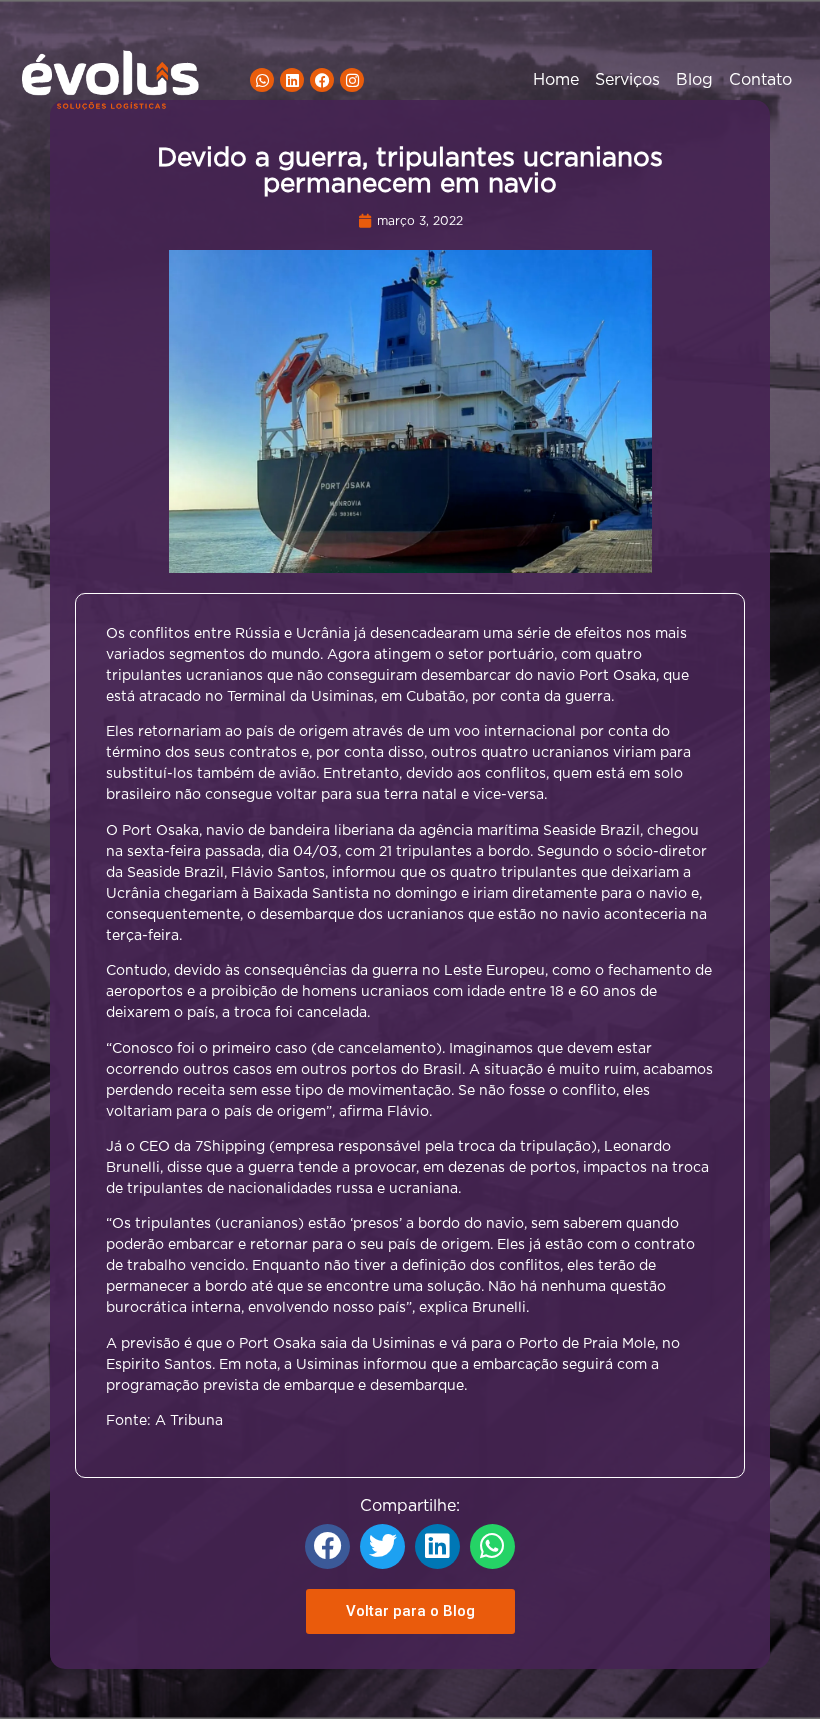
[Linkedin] (292, 80)
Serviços (627, 80)
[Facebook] (322, 80)
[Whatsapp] (262, 80)
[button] (327, 1546)
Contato (760, 80)
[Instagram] (352, 80)
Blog (694, 80)
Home (556, 80)
